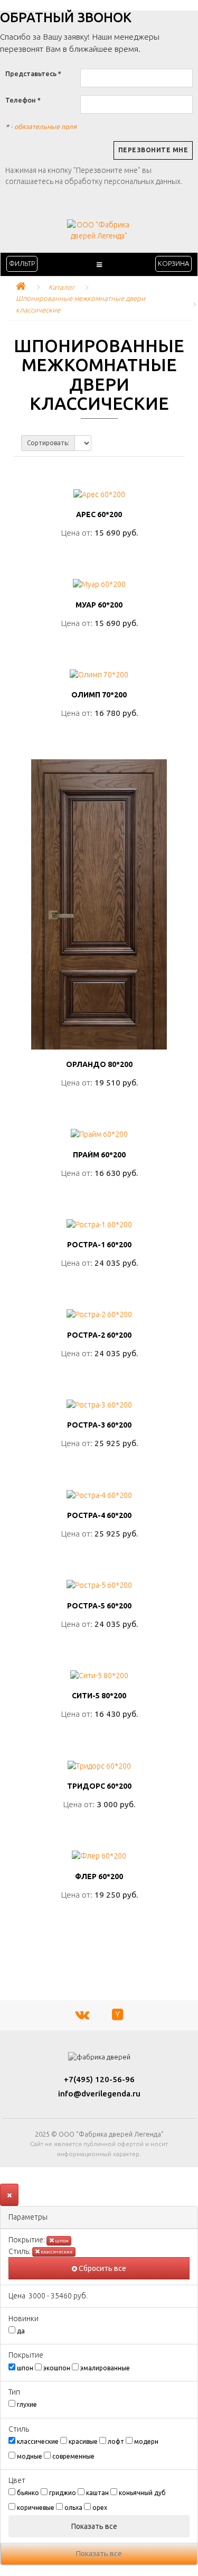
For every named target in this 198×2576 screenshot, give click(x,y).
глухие (27, 2404)
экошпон (57, 2368)
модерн (146, 2441)
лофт (116, 2441)
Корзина (173, 263)
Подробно (99, 556)
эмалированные (105, 2368)
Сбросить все (102, 2268)
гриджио (63, 2493)
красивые (83, 2441)
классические (56, 2252)
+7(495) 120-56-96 (99, 2079)
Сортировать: (48, 443)
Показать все (95, 2526)
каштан (97, 2493)
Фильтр (22, 263)
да (21, 2331)
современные (73, 2456)
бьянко (28, 2493)
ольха (73, 2508)
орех (100, 2508)
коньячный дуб (142, 2493)
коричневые (36, 2508)
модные (30, 2456)
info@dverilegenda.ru (99, 2094)
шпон (61, 2241)
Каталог (62, 287)
